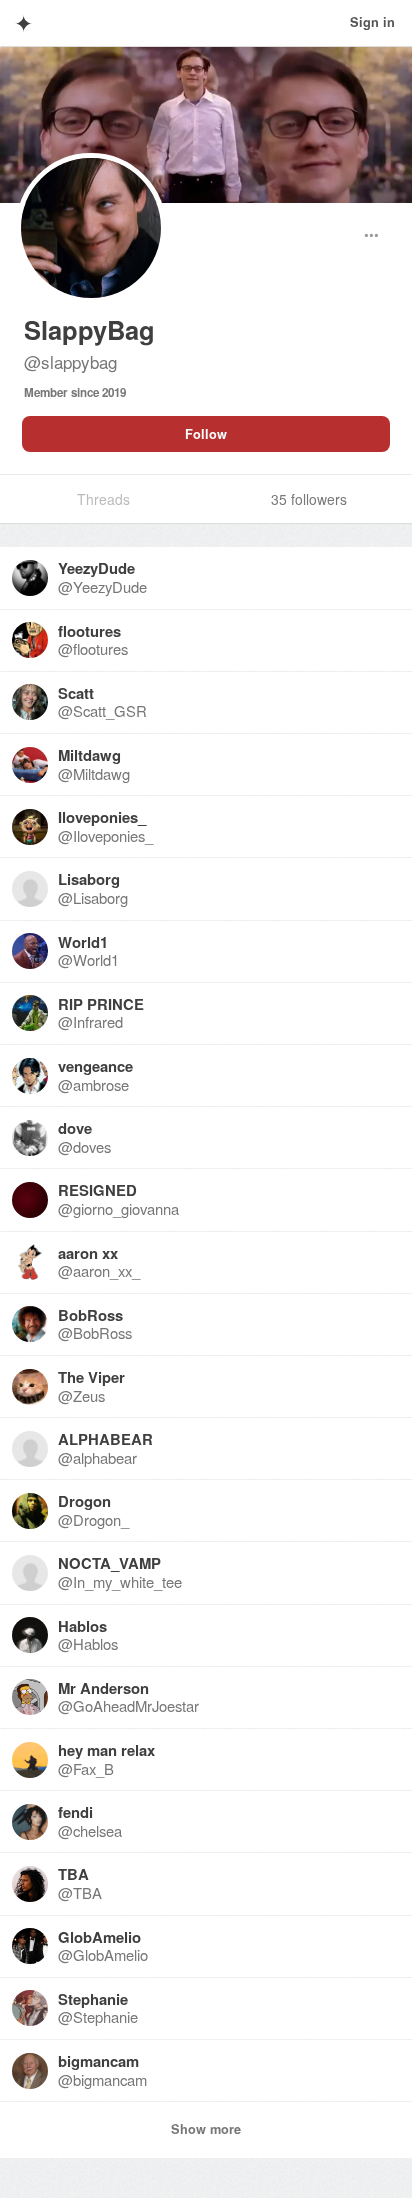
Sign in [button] (372, 22)
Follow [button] (206, 434)
